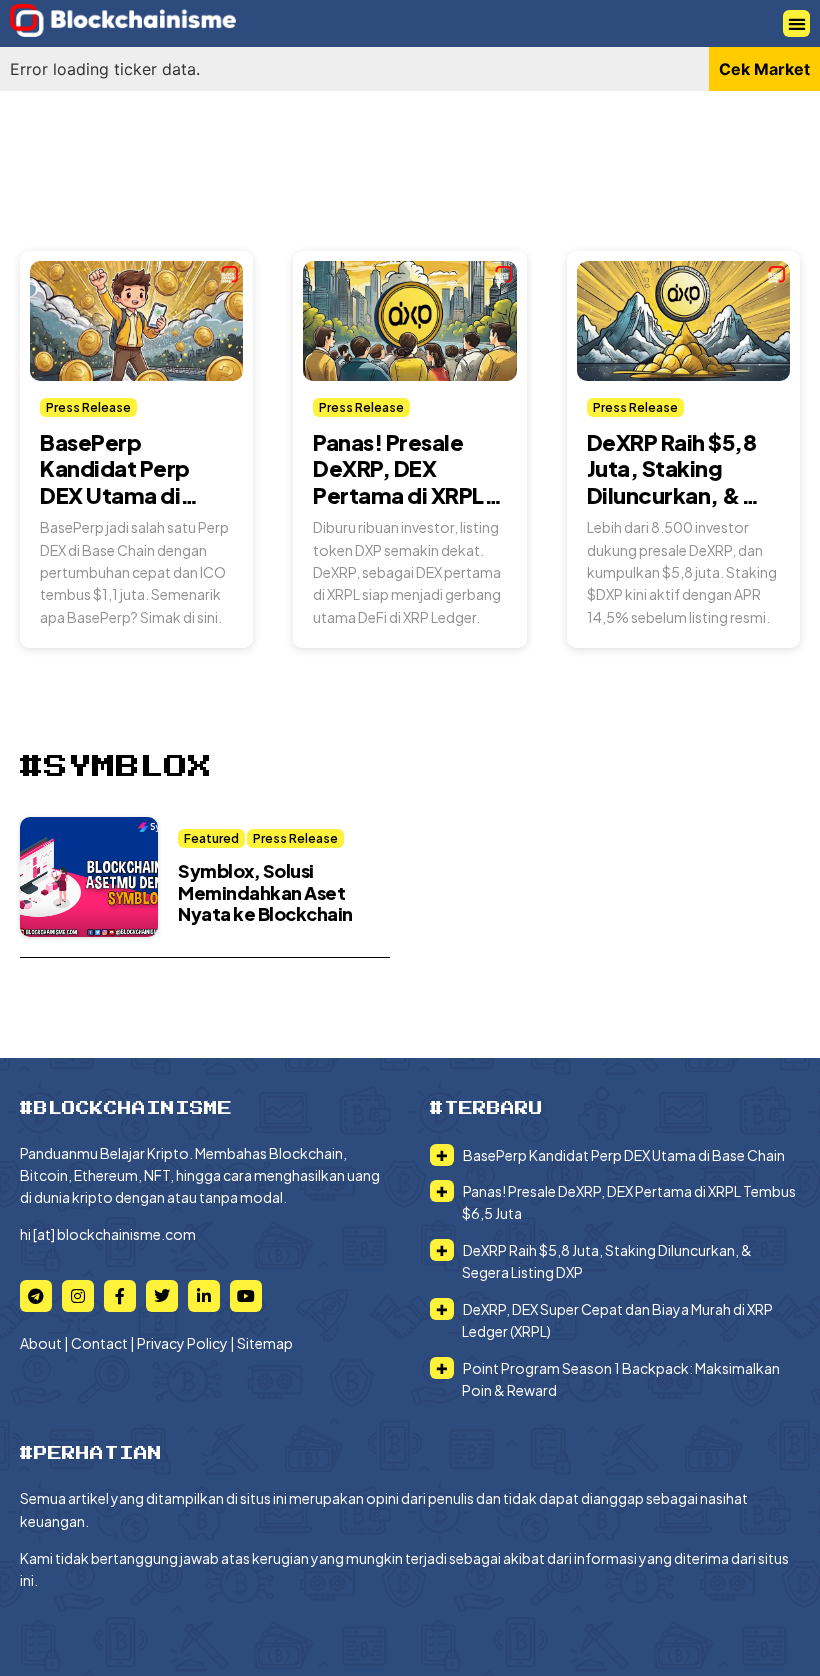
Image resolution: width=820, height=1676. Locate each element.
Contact (99, 1343)
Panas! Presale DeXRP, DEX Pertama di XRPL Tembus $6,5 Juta (403, 481)
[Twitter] (162, 1296)
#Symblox (116, 767)
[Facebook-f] (120, 1296)
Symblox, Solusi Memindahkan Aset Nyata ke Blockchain (265, 892)
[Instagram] (78, 1296)
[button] (796, 23)
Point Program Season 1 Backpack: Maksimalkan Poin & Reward (620, 1379)
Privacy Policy (182, 1343)
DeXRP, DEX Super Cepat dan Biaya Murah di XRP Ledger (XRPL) (617, 1320)
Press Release (88, 407)
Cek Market (764, 69)
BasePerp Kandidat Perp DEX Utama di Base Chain (115, 481)
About (41, 1343)
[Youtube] (246, 1296)
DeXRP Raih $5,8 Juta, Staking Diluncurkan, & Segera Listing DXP (672, 495)
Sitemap (265, 1343)
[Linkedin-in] (204, 1296)
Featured (211, 838)
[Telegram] (36, 1296)
